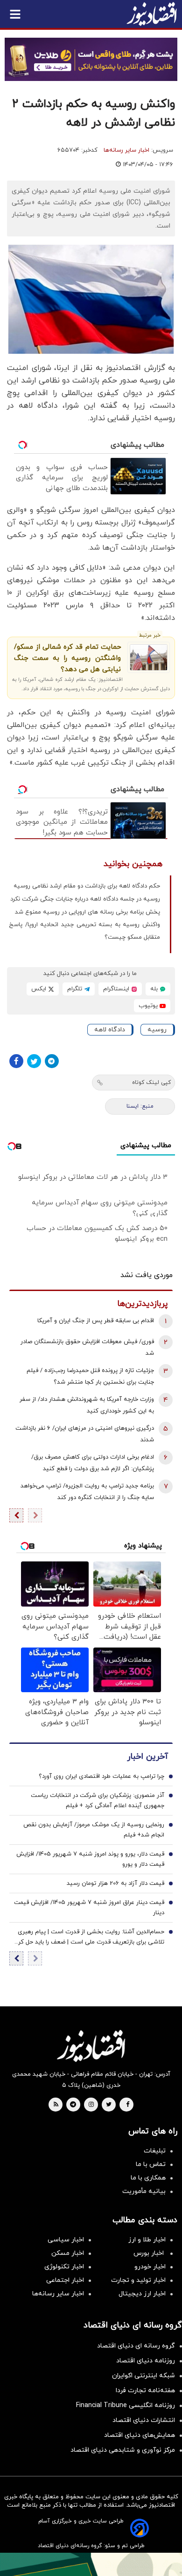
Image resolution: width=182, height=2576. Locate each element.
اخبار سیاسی (66, 2240)
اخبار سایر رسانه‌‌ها (58, 2294)
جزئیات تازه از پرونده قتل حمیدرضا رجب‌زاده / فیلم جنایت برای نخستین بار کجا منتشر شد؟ (90, 1376)
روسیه (157, 1030)
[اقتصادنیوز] (91, 2046)
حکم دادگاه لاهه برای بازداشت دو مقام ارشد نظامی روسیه (87, 886)
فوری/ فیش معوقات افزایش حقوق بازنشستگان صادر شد (87, 1348)
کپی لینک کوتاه (151, 1083)
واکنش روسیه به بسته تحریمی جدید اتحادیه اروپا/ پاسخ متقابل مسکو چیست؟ (84, 931)
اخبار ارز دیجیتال (142, 2294)
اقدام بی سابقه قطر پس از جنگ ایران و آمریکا (96, 1321)
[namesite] (152, 14)
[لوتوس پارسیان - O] (91, 2564)
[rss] (56, 2105)
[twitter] (109, 2105)
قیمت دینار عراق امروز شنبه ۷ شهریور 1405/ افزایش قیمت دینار (89, 1908)
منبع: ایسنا (140, 1106)
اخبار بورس (150, 2253)
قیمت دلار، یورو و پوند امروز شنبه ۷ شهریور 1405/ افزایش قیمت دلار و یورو (90, 1859)
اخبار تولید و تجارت (138, 2280)
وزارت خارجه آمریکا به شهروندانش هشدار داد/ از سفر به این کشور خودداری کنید (87, 1405)
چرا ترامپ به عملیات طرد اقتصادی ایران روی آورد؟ (101, 1776)
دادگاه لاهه (110, 1030)
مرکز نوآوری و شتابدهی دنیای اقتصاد (123, 2450)
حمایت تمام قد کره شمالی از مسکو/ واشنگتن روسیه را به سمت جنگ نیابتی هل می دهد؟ (67, 658)
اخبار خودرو (150, 2267)
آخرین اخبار (147, 1757)
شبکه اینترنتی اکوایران (143, 2376)
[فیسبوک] (16, 1061)
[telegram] (73, 2105)
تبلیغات (155, 2151)
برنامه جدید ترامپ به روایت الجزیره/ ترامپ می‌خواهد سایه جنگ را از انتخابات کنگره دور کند (87, 1492)
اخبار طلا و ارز (147, 2240)
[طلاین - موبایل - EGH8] (91, 59)
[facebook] (128, 2105)
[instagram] (91, 2105)
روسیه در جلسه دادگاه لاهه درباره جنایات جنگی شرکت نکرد (85, 899)
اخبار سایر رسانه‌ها (126, 150)
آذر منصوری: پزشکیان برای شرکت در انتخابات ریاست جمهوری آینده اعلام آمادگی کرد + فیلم (98, 1801)
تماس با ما (151, 2164)
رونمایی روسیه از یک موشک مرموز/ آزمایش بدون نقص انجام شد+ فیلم (94, 1830)
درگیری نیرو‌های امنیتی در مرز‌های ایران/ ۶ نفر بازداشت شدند (85, 1434)
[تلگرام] (52, 1061)
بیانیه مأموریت (144, 2191)
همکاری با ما (148, 2178)
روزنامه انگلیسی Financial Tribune (126, 2405)
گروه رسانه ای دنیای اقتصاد (136, 2346)
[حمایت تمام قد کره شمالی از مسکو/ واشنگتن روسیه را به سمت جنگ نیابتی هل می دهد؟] (149, 657)
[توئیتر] (34, 1061)
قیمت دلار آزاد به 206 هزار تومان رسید (115, 1883)
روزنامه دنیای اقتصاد (146, 2361)
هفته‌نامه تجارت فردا (145, 2391)
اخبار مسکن (68, 2253)
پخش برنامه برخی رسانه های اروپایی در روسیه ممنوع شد (87, 912)
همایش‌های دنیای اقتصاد (140, 2435)
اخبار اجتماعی (65, 2280)
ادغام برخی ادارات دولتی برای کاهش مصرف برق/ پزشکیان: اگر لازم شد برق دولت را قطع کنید (93, 1463)
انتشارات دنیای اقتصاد (144, 2420)
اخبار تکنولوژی (64, 2267)
